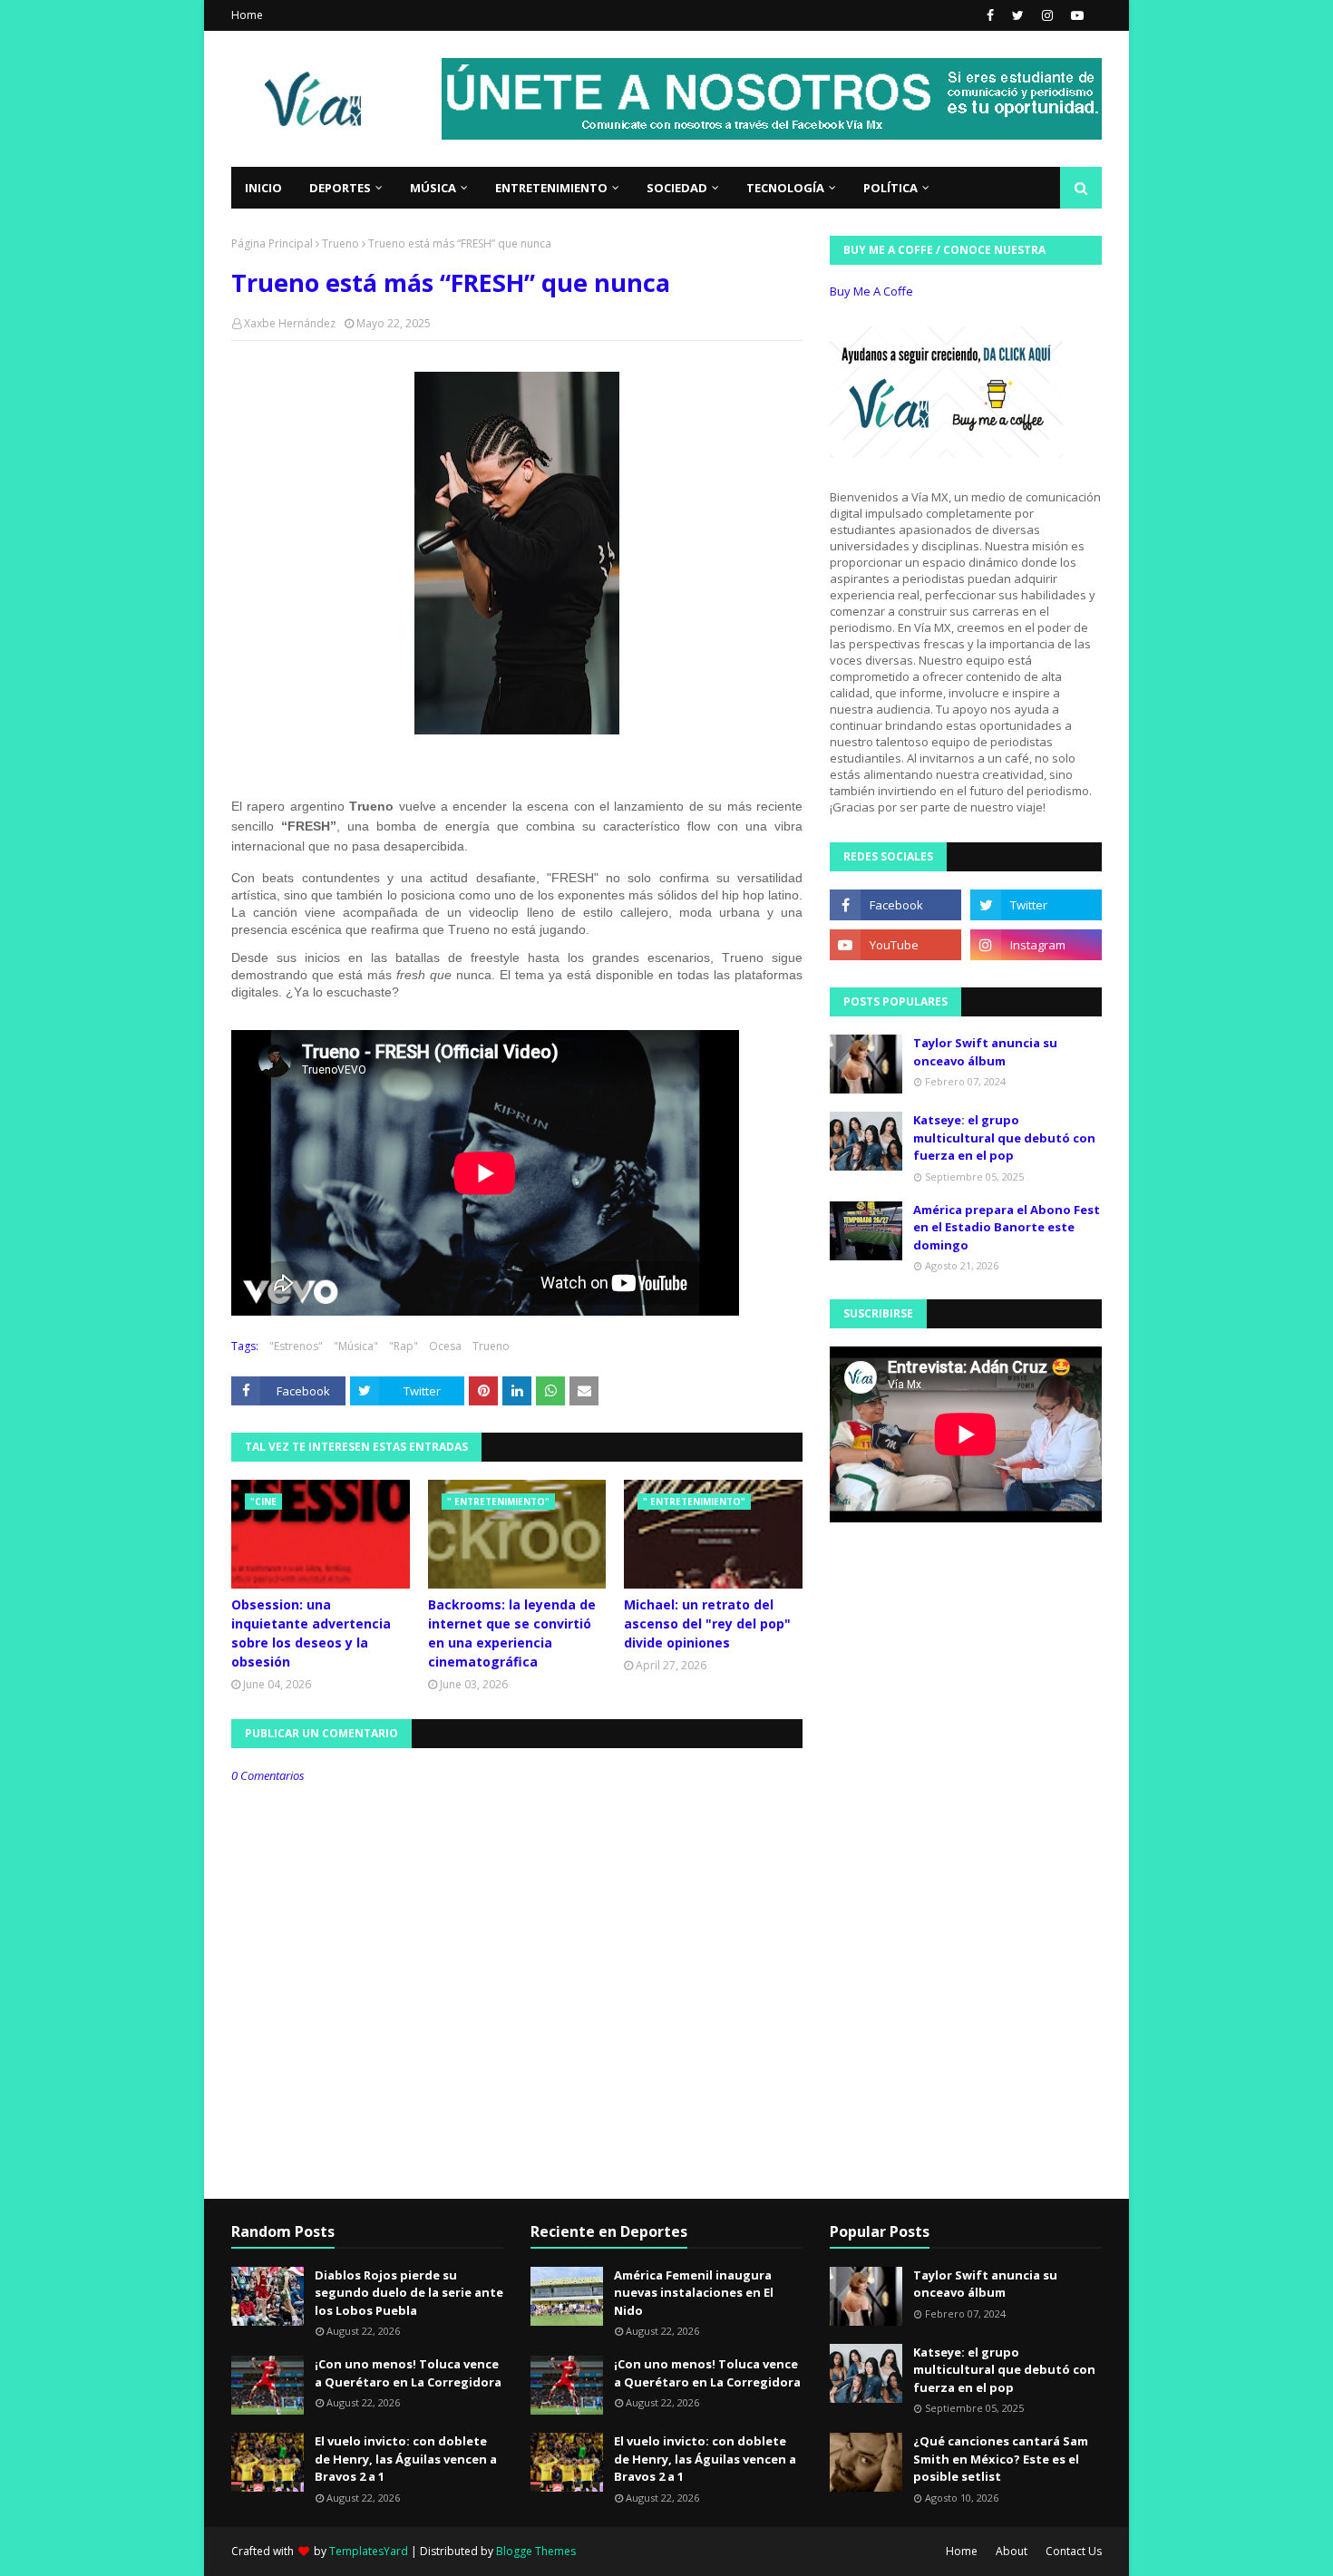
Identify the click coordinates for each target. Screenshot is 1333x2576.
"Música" (356, 1346)
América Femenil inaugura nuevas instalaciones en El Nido (694, 2293)
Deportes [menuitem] (340, 188)
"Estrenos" (296, 1346)
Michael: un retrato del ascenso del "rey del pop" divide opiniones (707, 1623)
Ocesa (445, 1346)
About (1012, 2551)
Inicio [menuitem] (263, 188)
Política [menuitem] (890, 188)
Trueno (341, 243)
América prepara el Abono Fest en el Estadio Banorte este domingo (1007, 1227)
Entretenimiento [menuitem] (551, 188)
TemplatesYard (369, 2551)
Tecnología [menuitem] (785, 188)
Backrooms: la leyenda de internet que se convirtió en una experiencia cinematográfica (512, 1633)
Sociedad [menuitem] (677, 188)
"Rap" (404, 1346)
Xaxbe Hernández (290, 323)
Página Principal (272, 243)
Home (247, 15)
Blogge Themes (536, 2551)
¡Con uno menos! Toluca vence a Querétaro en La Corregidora (408, 2373)
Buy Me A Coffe (871, 291)
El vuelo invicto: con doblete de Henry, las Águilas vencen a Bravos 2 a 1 (406, 2459)
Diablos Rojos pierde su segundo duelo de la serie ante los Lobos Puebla (409, 2293)
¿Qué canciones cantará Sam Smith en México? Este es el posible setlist (1001, 2459)
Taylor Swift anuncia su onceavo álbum (985, 1052)
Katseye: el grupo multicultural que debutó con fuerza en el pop (1004, 1137)
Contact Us (1074, 2551)
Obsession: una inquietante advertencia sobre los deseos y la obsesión (311, 1633)
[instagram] (1047, 15)
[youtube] (1075, 15)
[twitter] (1018, 15)
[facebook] (990, 15)
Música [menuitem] (433, 188)
